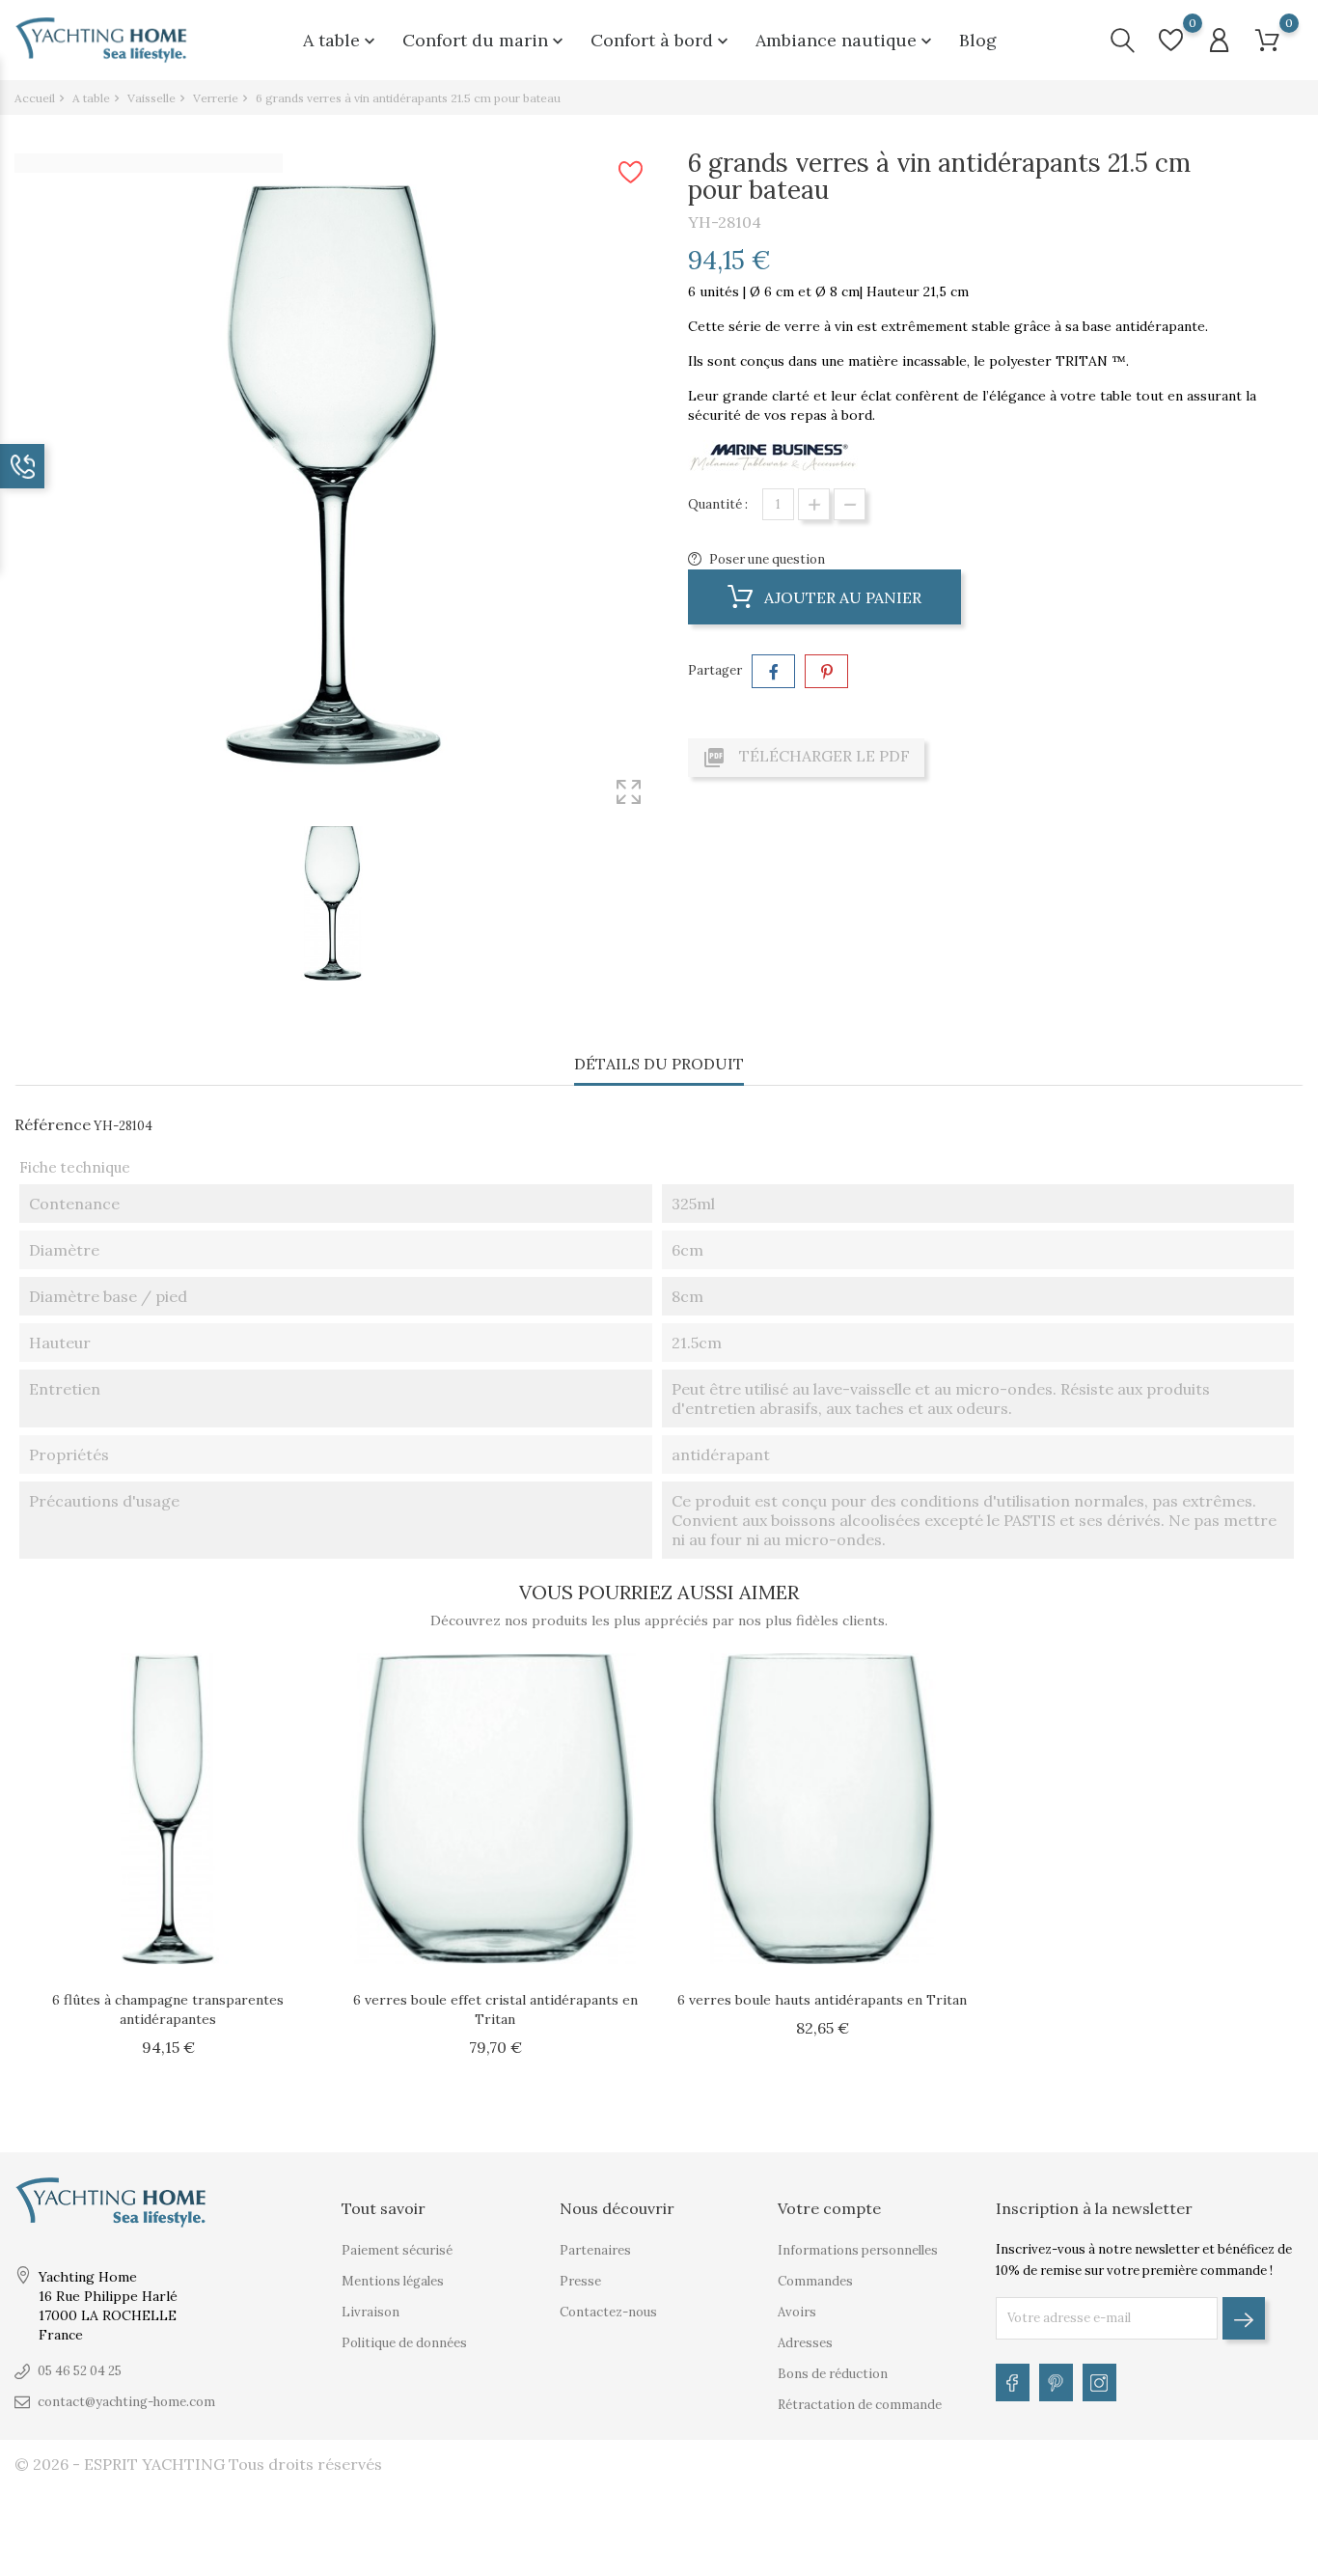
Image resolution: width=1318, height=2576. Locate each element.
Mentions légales (393, 2281)
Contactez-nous (608, 2312)
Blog (978, 40)
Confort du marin (485, 40)
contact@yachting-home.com (126, 2402)
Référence (53, 1124)
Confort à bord (661, 40)
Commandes (815, 2281)
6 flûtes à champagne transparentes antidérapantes (168, 2009)
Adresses (805, 2343)
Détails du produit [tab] (659, 1064)
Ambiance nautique (846, 40)
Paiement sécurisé (397, 2250)
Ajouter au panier (841, 597)
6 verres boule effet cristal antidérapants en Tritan (495, 2009)
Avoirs (797, 2312)
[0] (1171, 40)
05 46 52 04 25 (80, 2371)
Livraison (371, 2312)
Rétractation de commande (860, 2405)
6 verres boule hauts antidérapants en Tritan (822, 2000)
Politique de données (404, 2343)
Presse (580, 2281)
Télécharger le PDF (806, 758)
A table (341, 40)
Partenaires (595, 2250)
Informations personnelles (858, 2250)
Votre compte (829, 2208)
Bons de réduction (833, 2374)
